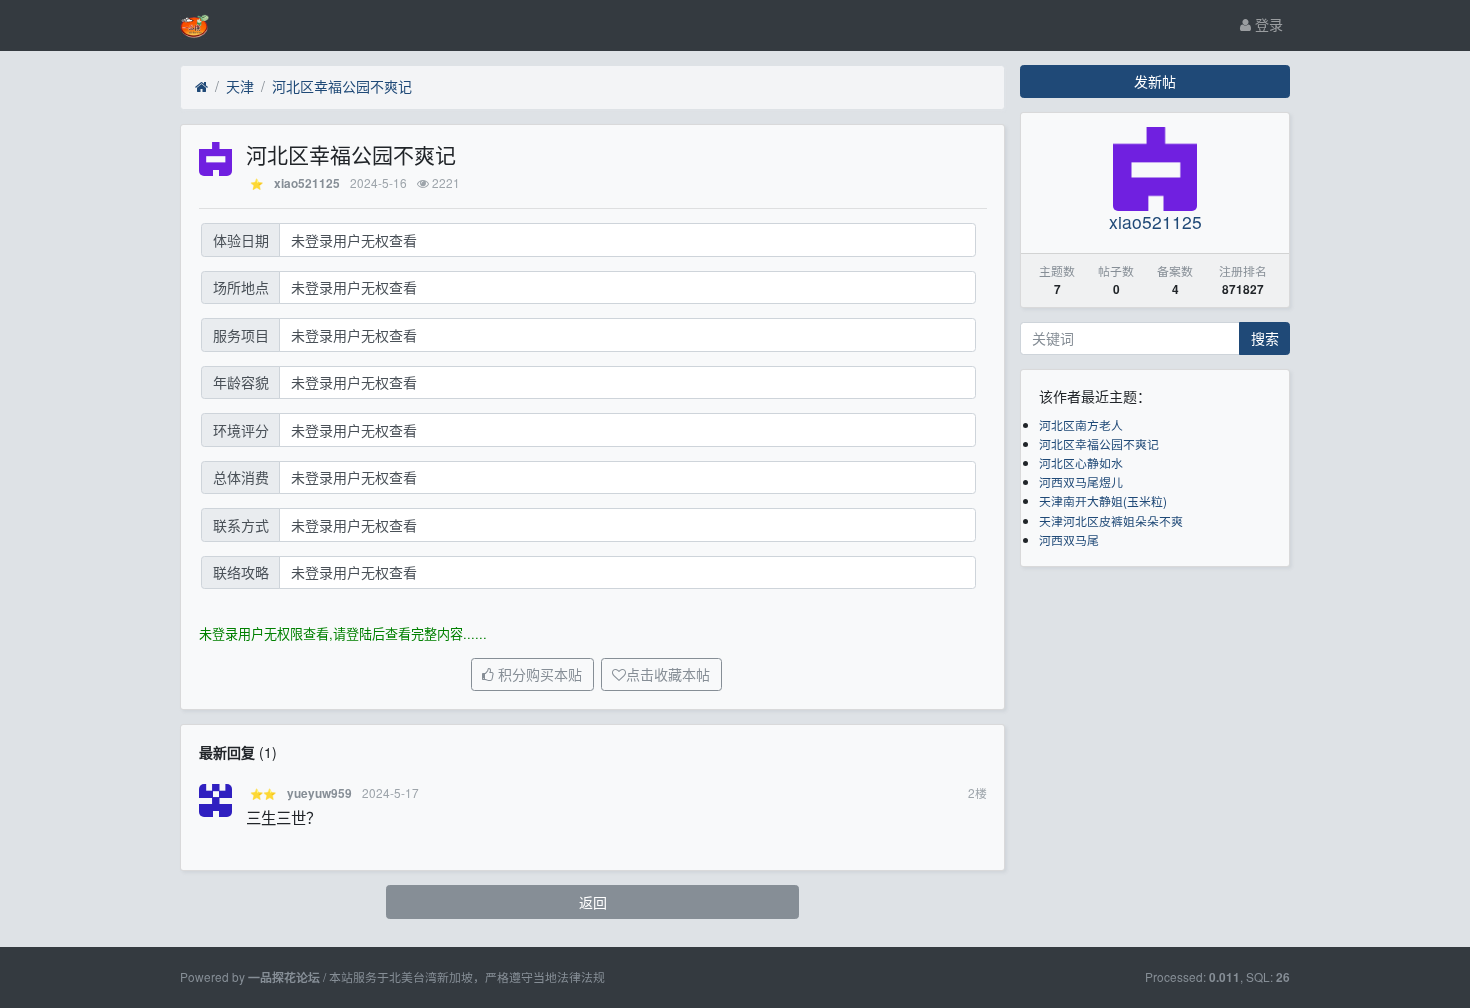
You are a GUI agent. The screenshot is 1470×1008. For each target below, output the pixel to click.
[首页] (201, 87)
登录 (1267, 24)
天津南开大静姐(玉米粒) (1103, 500)
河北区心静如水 (1081, 462)
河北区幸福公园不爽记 (342, 86)
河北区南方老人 (1081, 424)
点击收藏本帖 (668, 675)
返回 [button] (593, 902)
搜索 (1265, 338)
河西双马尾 (1069, 539)
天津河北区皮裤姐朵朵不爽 (1111, 520)
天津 (240, 86)
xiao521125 (307, 183)
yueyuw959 (319, 793)
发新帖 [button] (1155, 81)
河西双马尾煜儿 (1081, 481)
